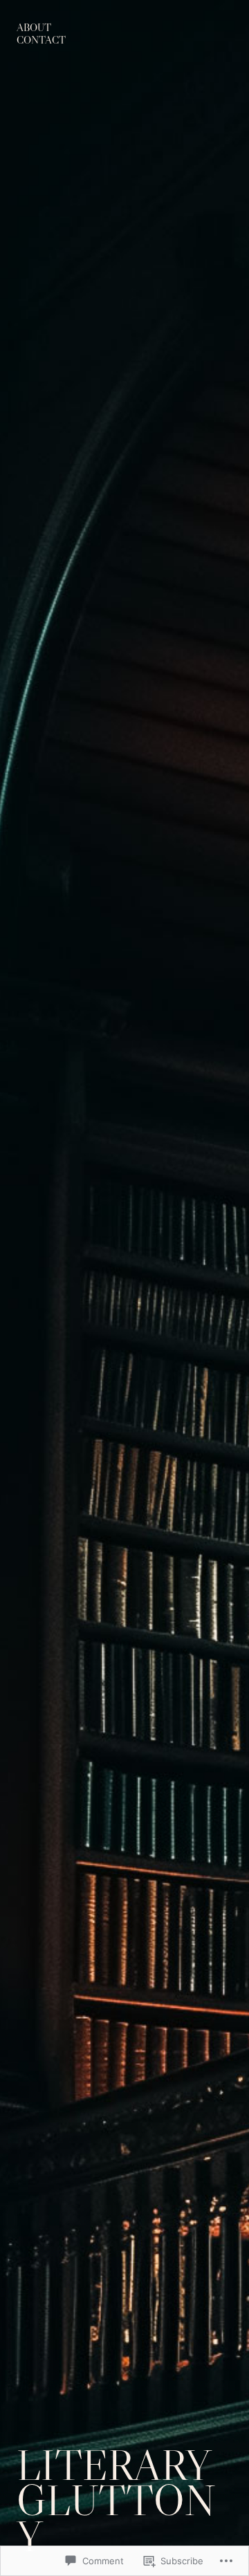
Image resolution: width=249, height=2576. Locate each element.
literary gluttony (116, 2501)
